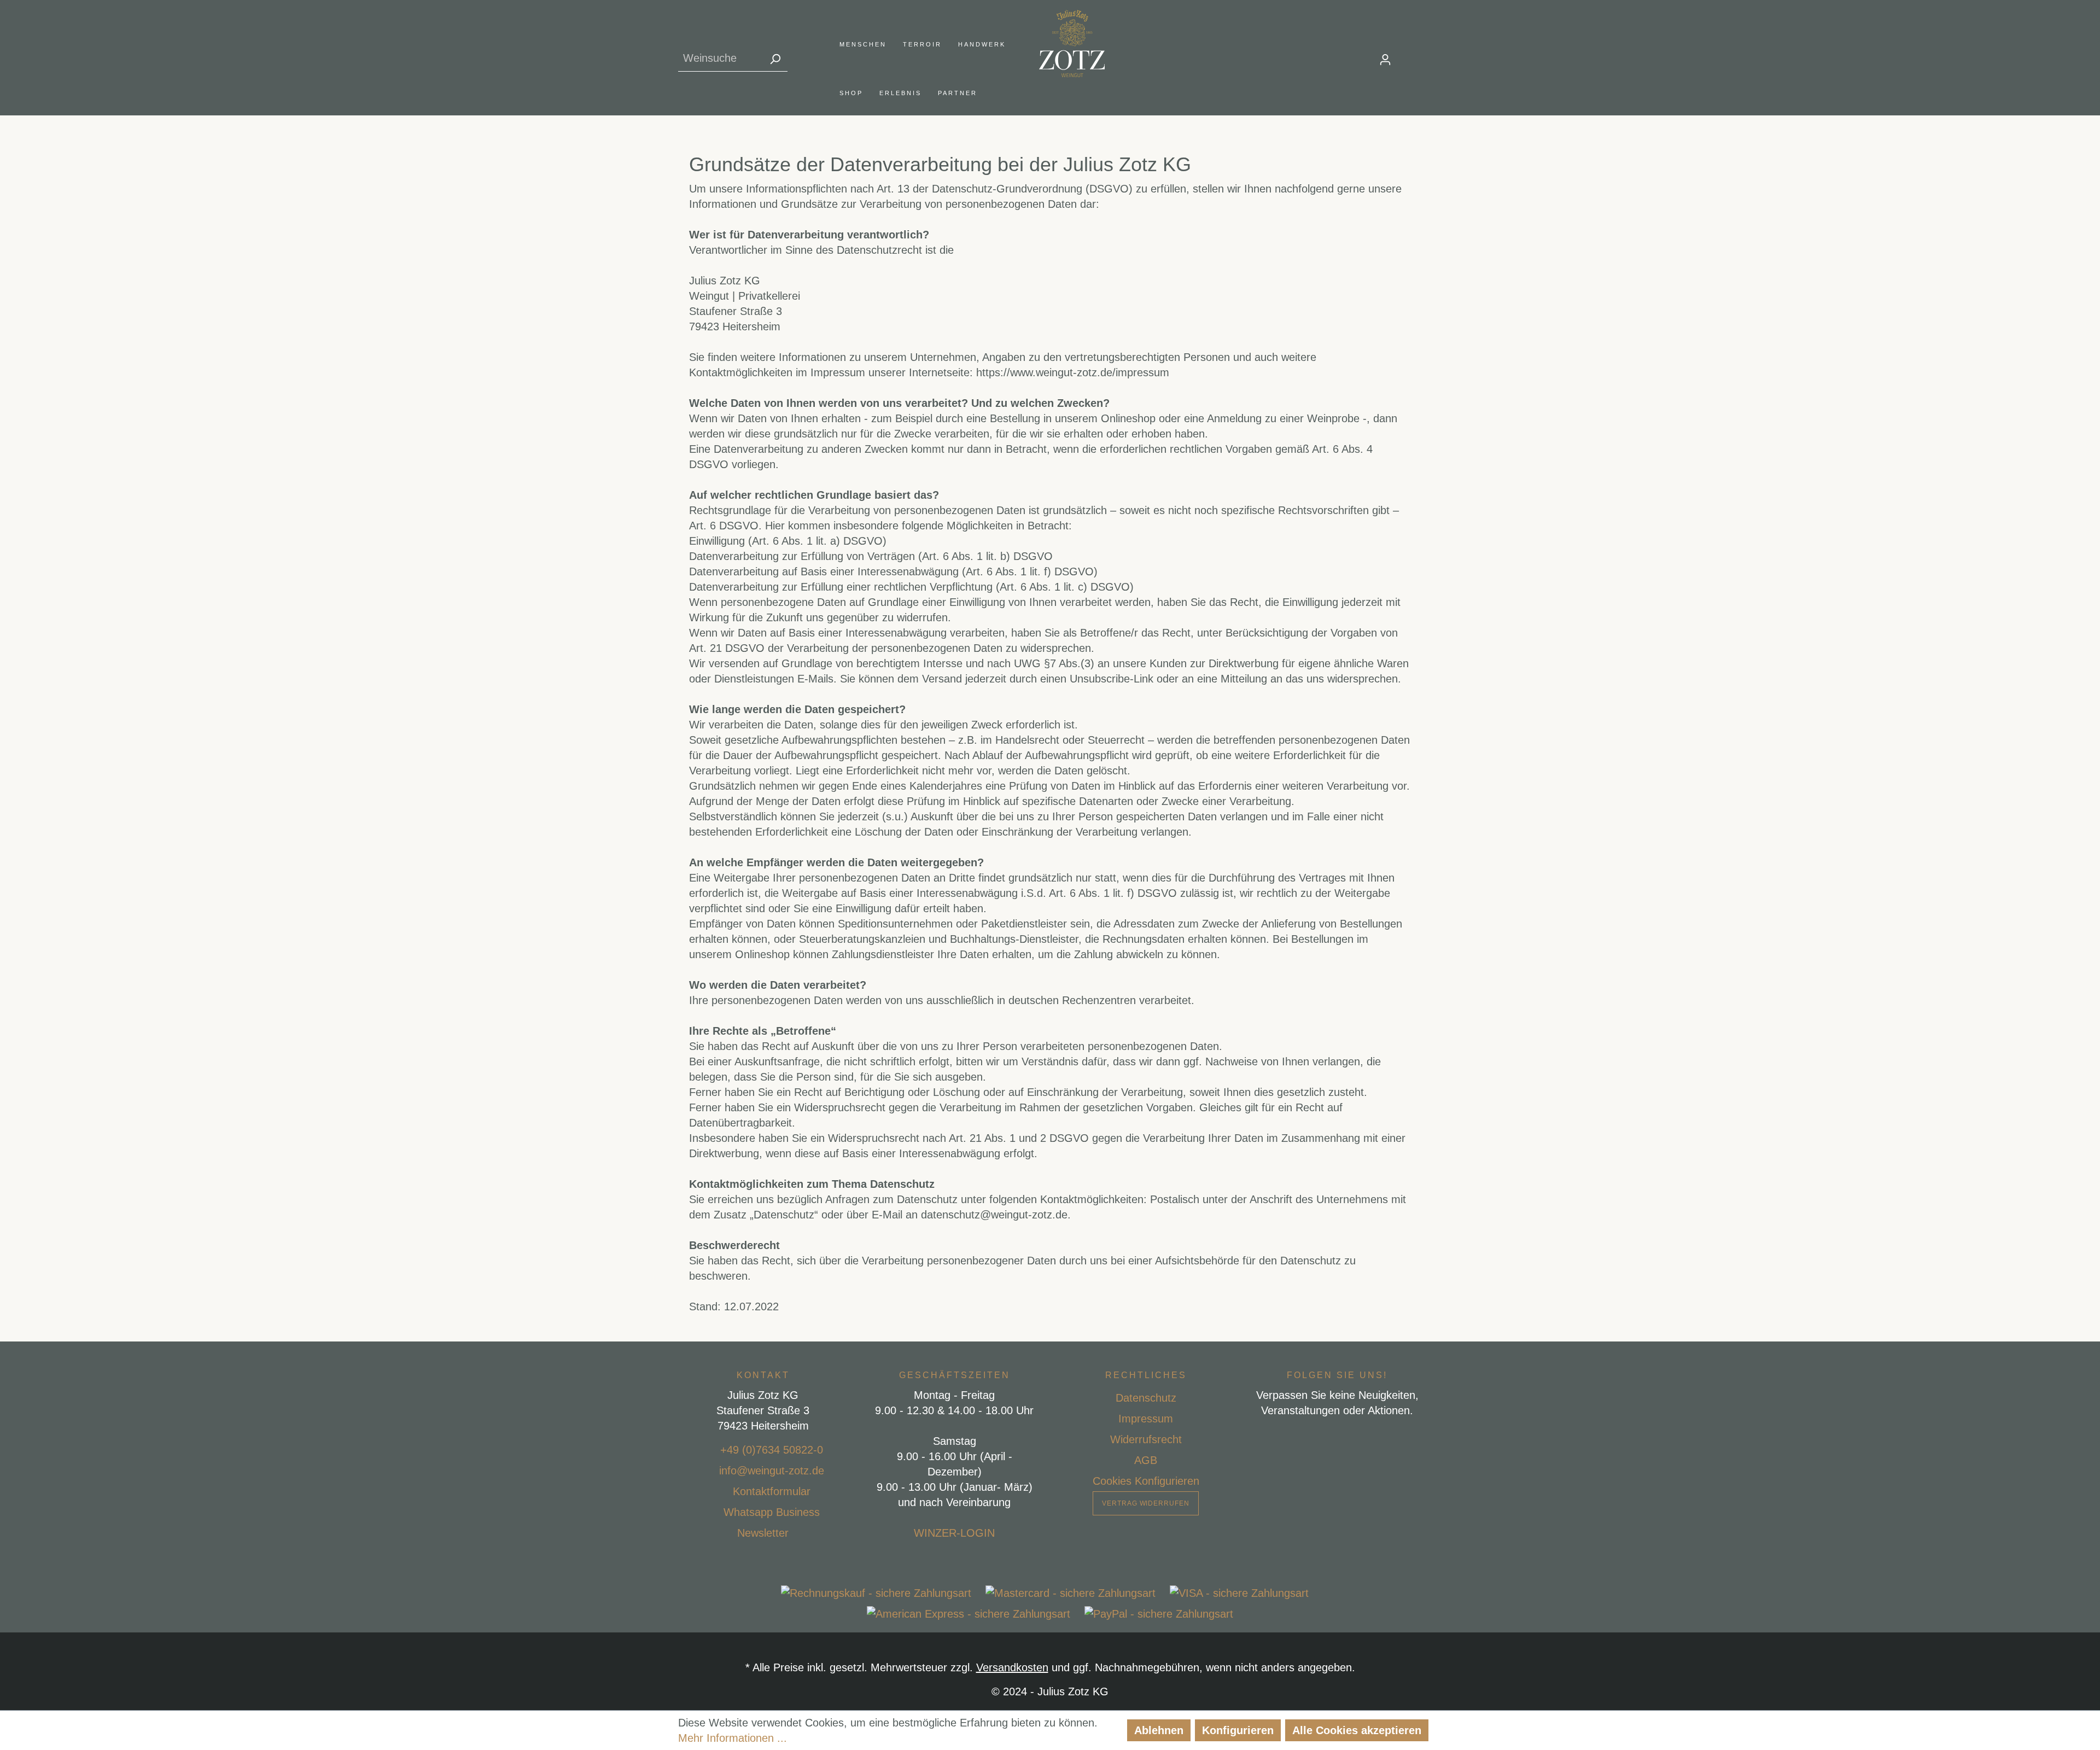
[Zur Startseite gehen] (1072, 43)
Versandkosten (1012, 1667)
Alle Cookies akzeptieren (1357, 1730)
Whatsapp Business (772, 1512)
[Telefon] (707, 1450)
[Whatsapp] (710, 1512)
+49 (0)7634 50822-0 (772, 1450)
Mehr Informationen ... (733, 1738)
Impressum (1146, 1419)
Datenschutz (1146, 1398)
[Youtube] (1363, 1438)
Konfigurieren (1238, 1730)
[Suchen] (775, 58)
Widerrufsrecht (1146, 1439)
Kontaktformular (772, 1491)
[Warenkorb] (1415, 56)
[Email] (706, 1471)
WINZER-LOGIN (954, 1533)
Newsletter (763, 1533)
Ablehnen (1159, 1730)
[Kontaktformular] (720, 1491)
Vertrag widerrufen (1146, 1503)
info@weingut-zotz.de (772, 1471)
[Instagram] (1337, 1438)
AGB (1146, 1460)
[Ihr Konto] (1385, 59)
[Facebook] (1312, 1438)
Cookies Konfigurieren (1146, 1481)
